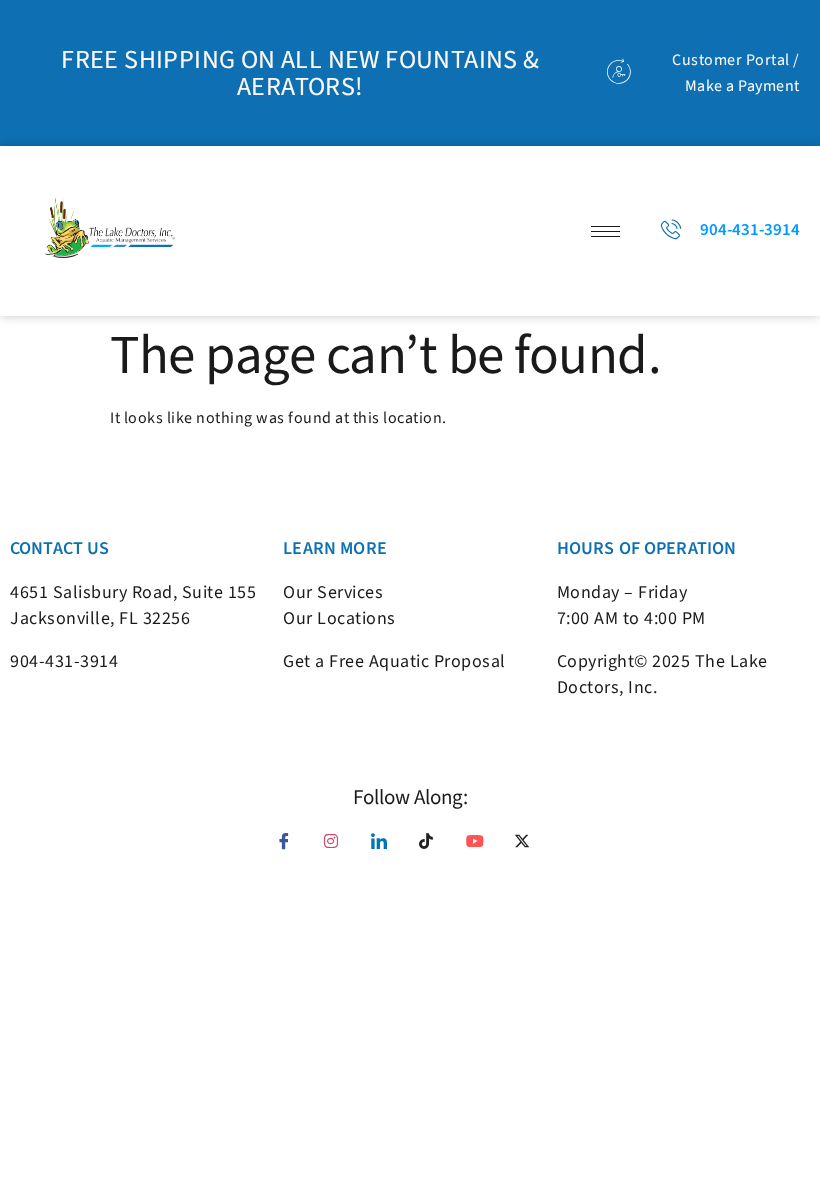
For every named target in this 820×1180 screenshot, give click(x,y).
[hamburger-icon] (605, 231)
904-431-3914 (64, 661)
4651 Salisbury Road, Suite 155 (133, 592)
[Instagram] (339, 848)
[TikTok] (434, 848)
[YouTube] (481, 848)
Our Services (333, 592)
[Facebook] (291, 848)
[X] (529, 848)
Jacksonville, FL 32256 (100, 618)
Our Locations (339, 618)
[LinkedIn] (386, 848)
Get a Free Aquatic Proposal (394, 661)
